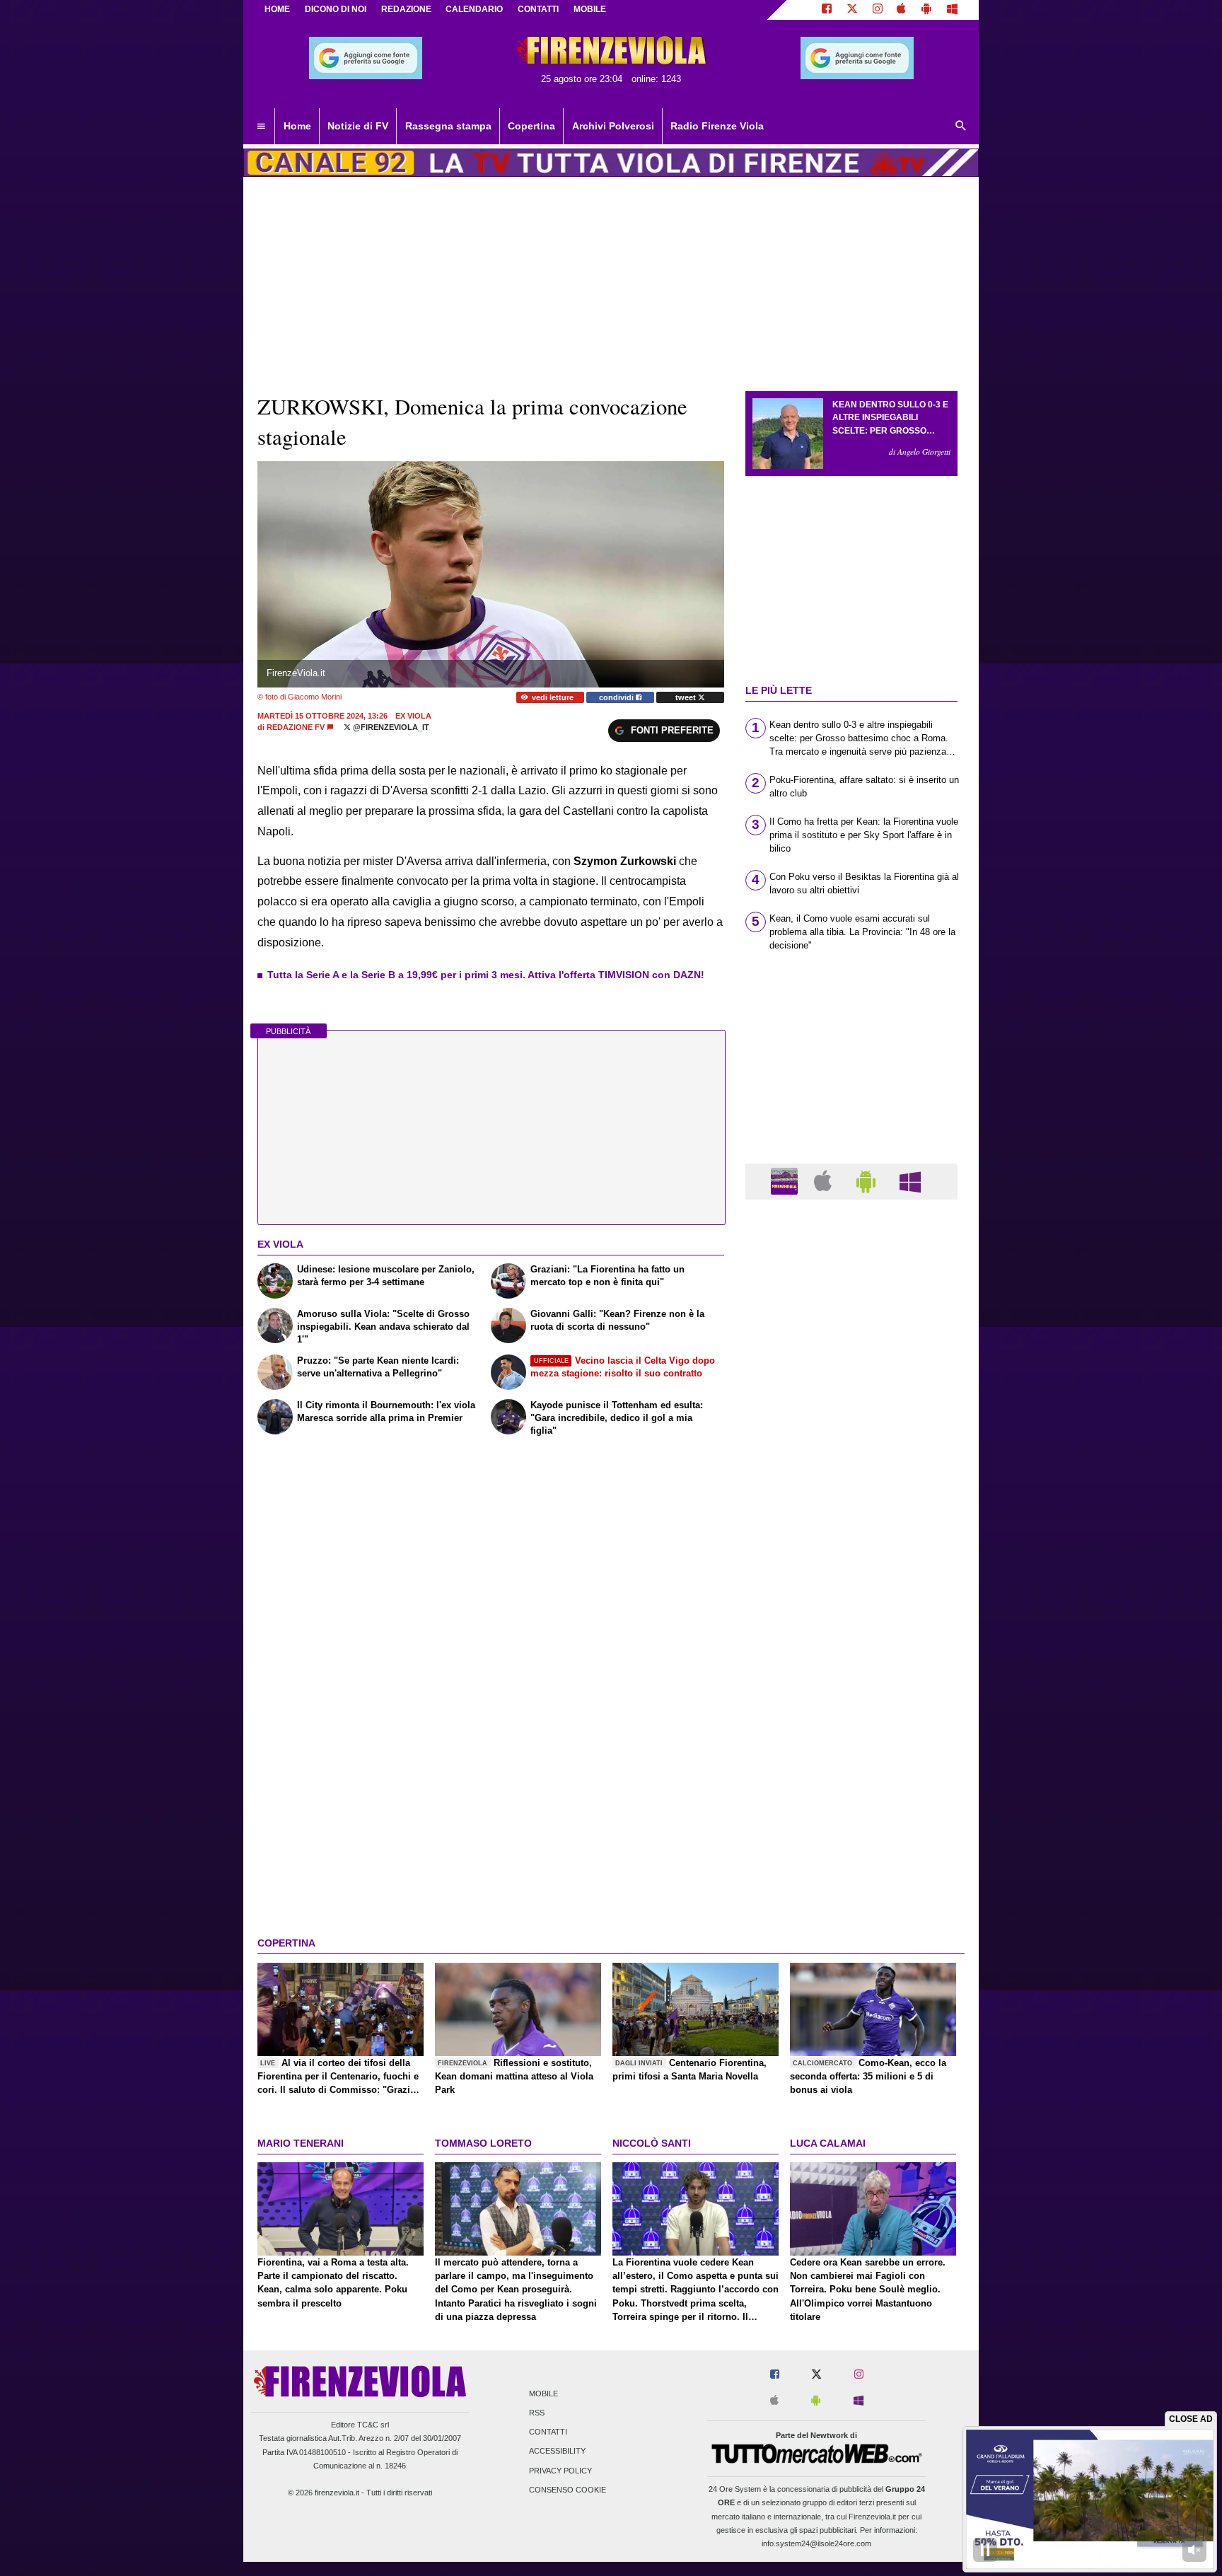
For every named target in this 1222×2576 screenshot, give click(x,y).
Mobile (543, 2394)
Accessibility (557, 2452)
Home (277, 9)
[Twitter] (852, 10)
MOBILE (590, 9)
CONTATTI (538, 9)
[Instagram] (878, 10)
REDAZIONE (406, 9)
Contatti (548, 2432)
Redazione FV (296, 727)
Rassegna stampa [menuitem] (448, 126)
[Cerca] (961, 127)
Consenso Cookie (568, 2490)
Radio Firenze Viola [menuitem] (717, 126)
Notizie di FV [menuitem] (358, 126)
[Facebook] (827, 10)
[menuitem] (261, 127)
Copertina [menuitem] (531, 126)
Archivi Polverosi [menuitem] (613, 126)
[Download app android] (926, 10)
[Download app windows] (952, 10)
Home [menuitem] (297, 126)
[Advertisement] (851, 1759)
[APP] (786, 1181)
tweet (687, 697)
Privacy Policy (560, 2471)
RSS (537, 2413)
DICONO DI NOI (336, 9)
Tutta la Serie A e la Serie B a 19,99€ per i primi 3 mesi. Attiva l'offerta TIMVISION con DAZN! (486, 975)
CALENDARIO (474, 9)
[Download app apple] (902, 10)
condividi (617, 697)
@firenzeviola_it (390, 727)
